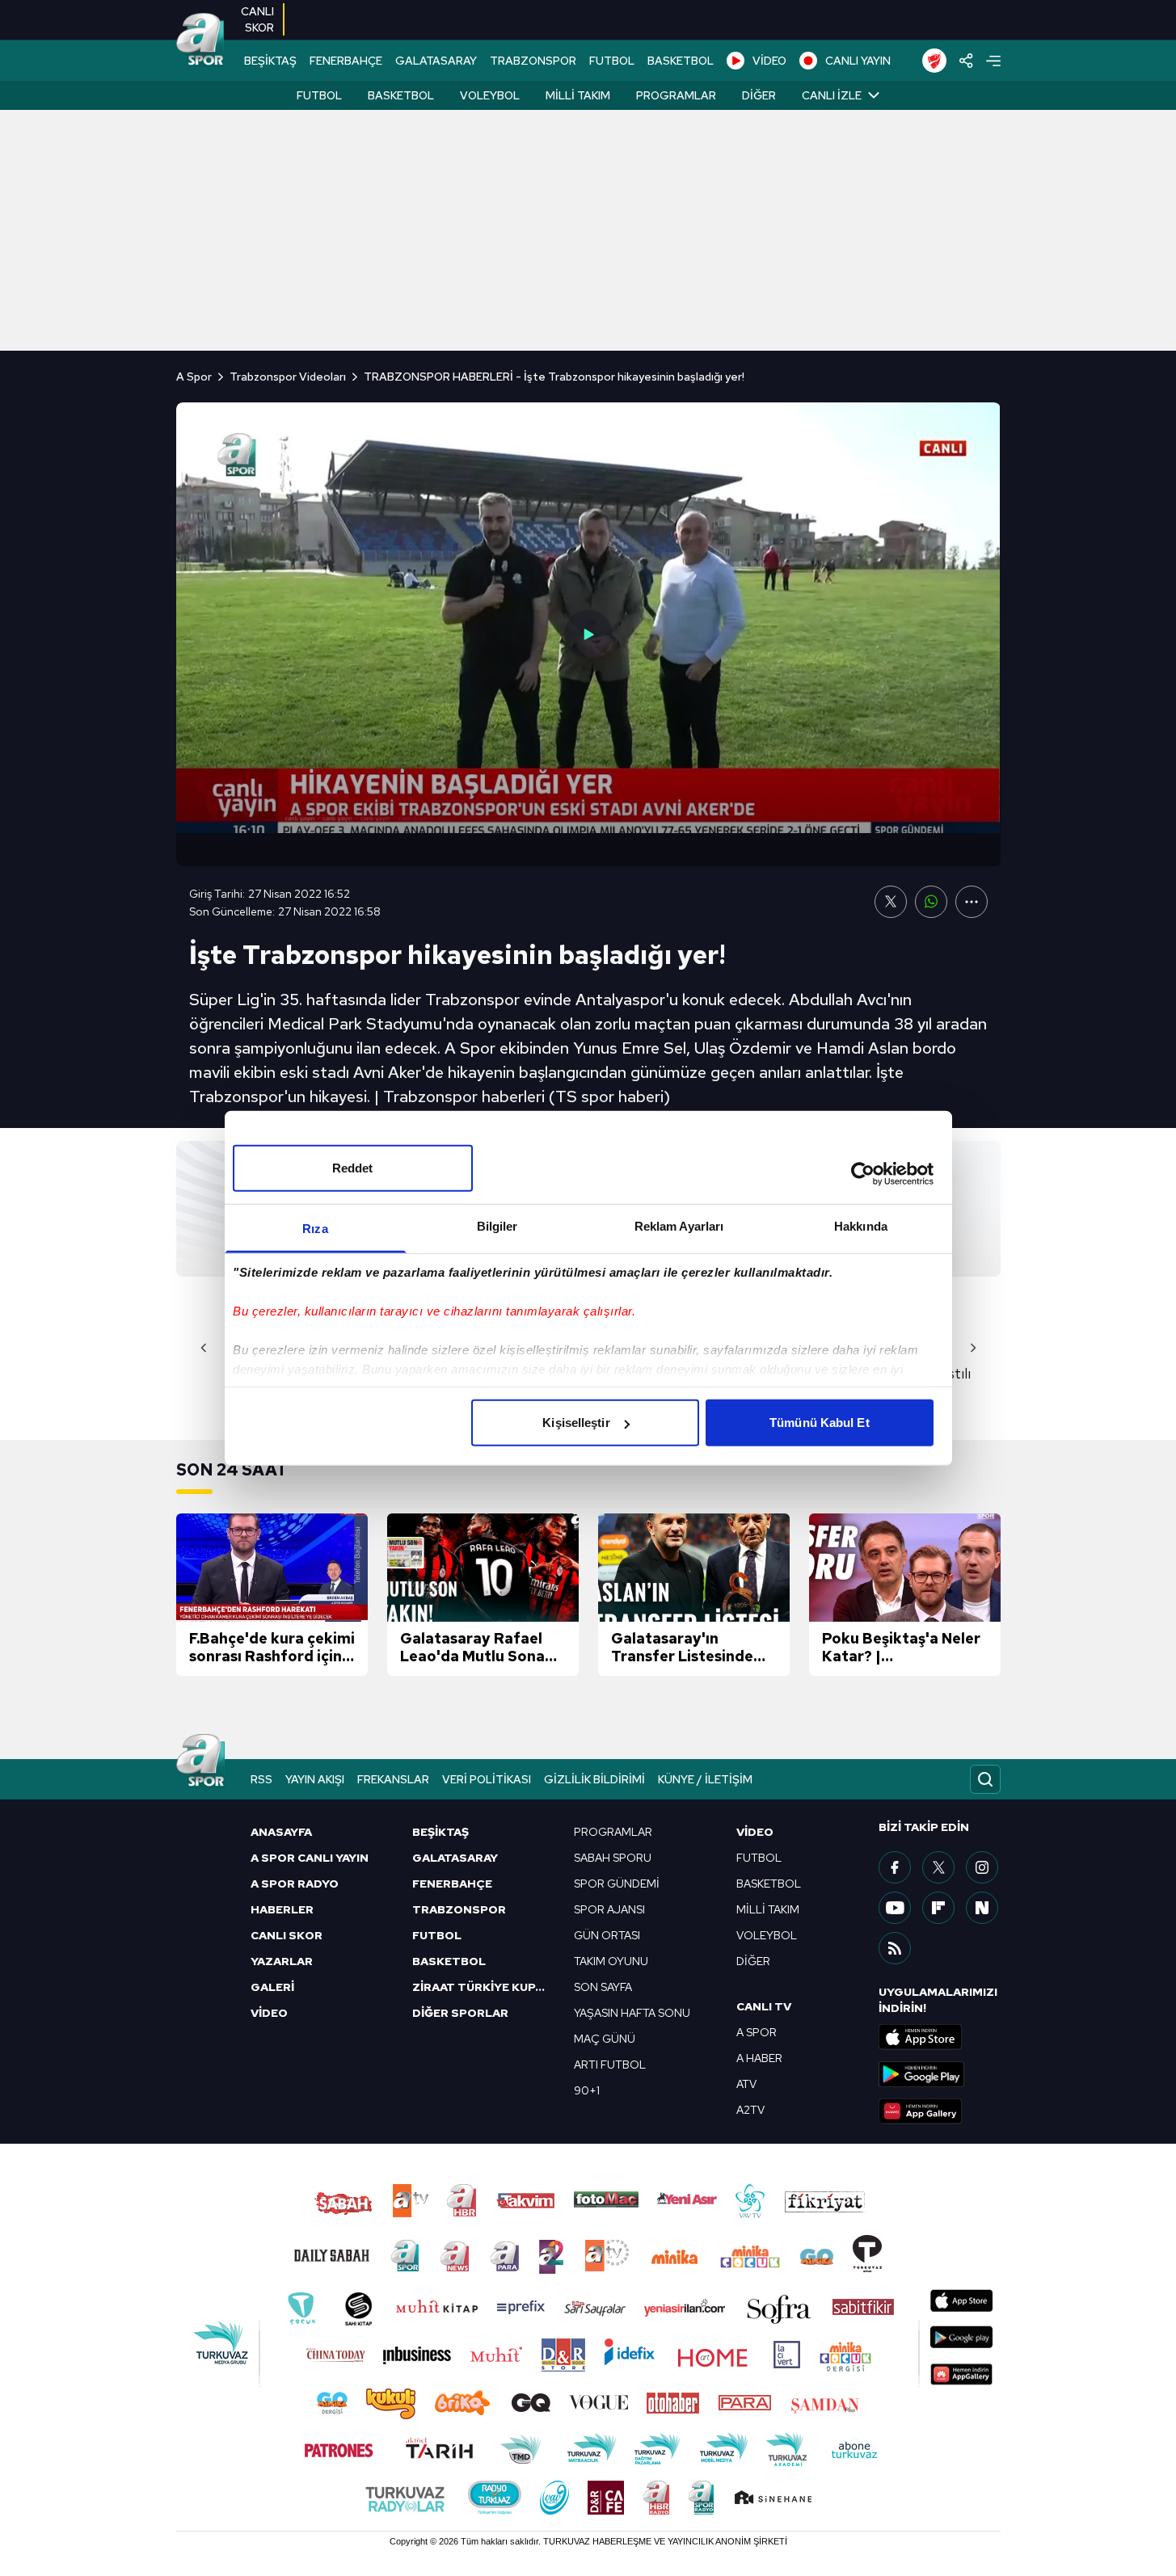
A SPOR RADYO (295, 1884)
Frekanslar (393, 1779)
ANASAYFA (281, 1832)
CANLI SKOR (287, 1935)
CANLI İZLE (832, 95)
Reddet (353, 1168)
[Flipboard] (938, 1908)
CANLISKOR (257, 19)
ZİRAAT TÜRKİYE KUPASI (483, 1987)
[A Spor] (200, 40)
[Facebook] (895, 1867)
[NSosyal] (982, 1908)
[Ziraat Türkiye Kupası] (934, 61)
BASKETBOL (681, 61)
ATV (746, 2084)
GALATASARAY (436, 61)
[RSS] (895, 1948)
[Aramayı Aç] (985, 1779)
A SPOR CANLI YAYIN (310, 1858)
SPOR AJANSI (609, 1909)
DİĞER (753, 1961)
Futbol (319, 95)
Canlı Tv (764, 2006)
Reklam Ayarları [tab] (679, 1226)
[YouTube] (895, 1908)
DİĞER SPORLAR (460, 2013)
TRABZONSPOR (533, 61)
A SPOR (757, 2032)
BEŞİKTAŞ (270, 61)
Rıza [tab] (315, 1229)
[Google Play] (939, 2074)
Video (755, 1832)
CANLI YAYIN (858, 61)
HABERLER (282, 1909)
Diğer (759, 95)
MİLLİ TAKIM (768, 1909)
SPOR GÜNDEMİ (617, 1884)
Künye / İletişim (705, 1779)
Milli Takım (578, 95)
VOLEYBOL (767, 1935)
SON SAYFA (603, 1987)
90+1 (587, 2090)
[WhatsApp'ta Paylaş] (931, 902)
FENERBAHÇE (346, 61)
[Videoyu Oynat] (588, 634)
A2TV (750, 2110)
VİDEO (769, 61)
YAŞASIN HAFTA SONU (632, 2013)
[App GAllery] (939, 2111)
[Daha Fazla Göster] (972, 902)
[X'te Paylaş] (891, 902)
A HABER (759, 2058)
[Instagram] (982, 1867)
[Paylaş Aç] (966, 61)
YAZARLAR (282, 1961)
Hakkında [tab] (861, 1226)
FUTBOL (612, 61)
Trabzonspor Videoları (288, 377)
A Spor (194, 377)
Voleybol (490, 95)
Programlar (676, 95)
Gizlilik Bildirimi (594, 1779)
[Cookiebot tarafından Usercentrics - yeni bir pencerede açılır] (863, 1173)
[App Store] (939, 2037)
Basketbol (401, 95)
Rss (261, 1779)
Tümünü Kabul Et (820, 1423)
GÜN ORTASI (607, 1935)
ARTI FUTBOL (610, 2065)
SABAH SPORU (613, 1858)
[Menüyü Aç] (993, 61)
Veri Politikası (487, 1779)
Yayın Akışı (315, 1779)
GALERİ (272, 1987)
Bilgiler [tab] (497, 1226)
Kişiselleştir (576, 1423)
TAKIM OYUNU (611, 1961)
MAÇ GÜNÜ (605, 2039)
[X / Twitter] (938, 1867)
